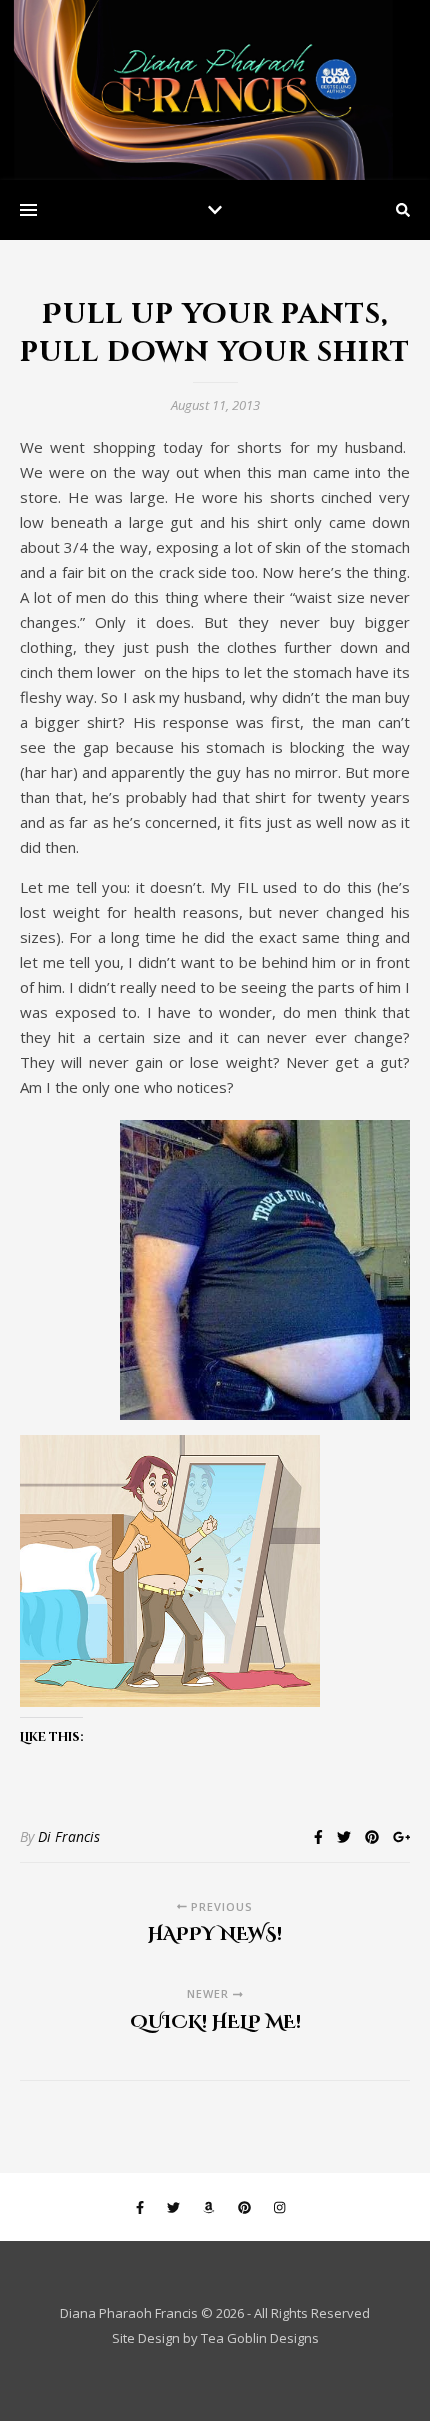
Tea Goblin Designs (260, 2338)
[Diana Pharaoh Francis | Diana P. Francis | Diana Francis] (215, 90)
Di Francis (69, 1836)
